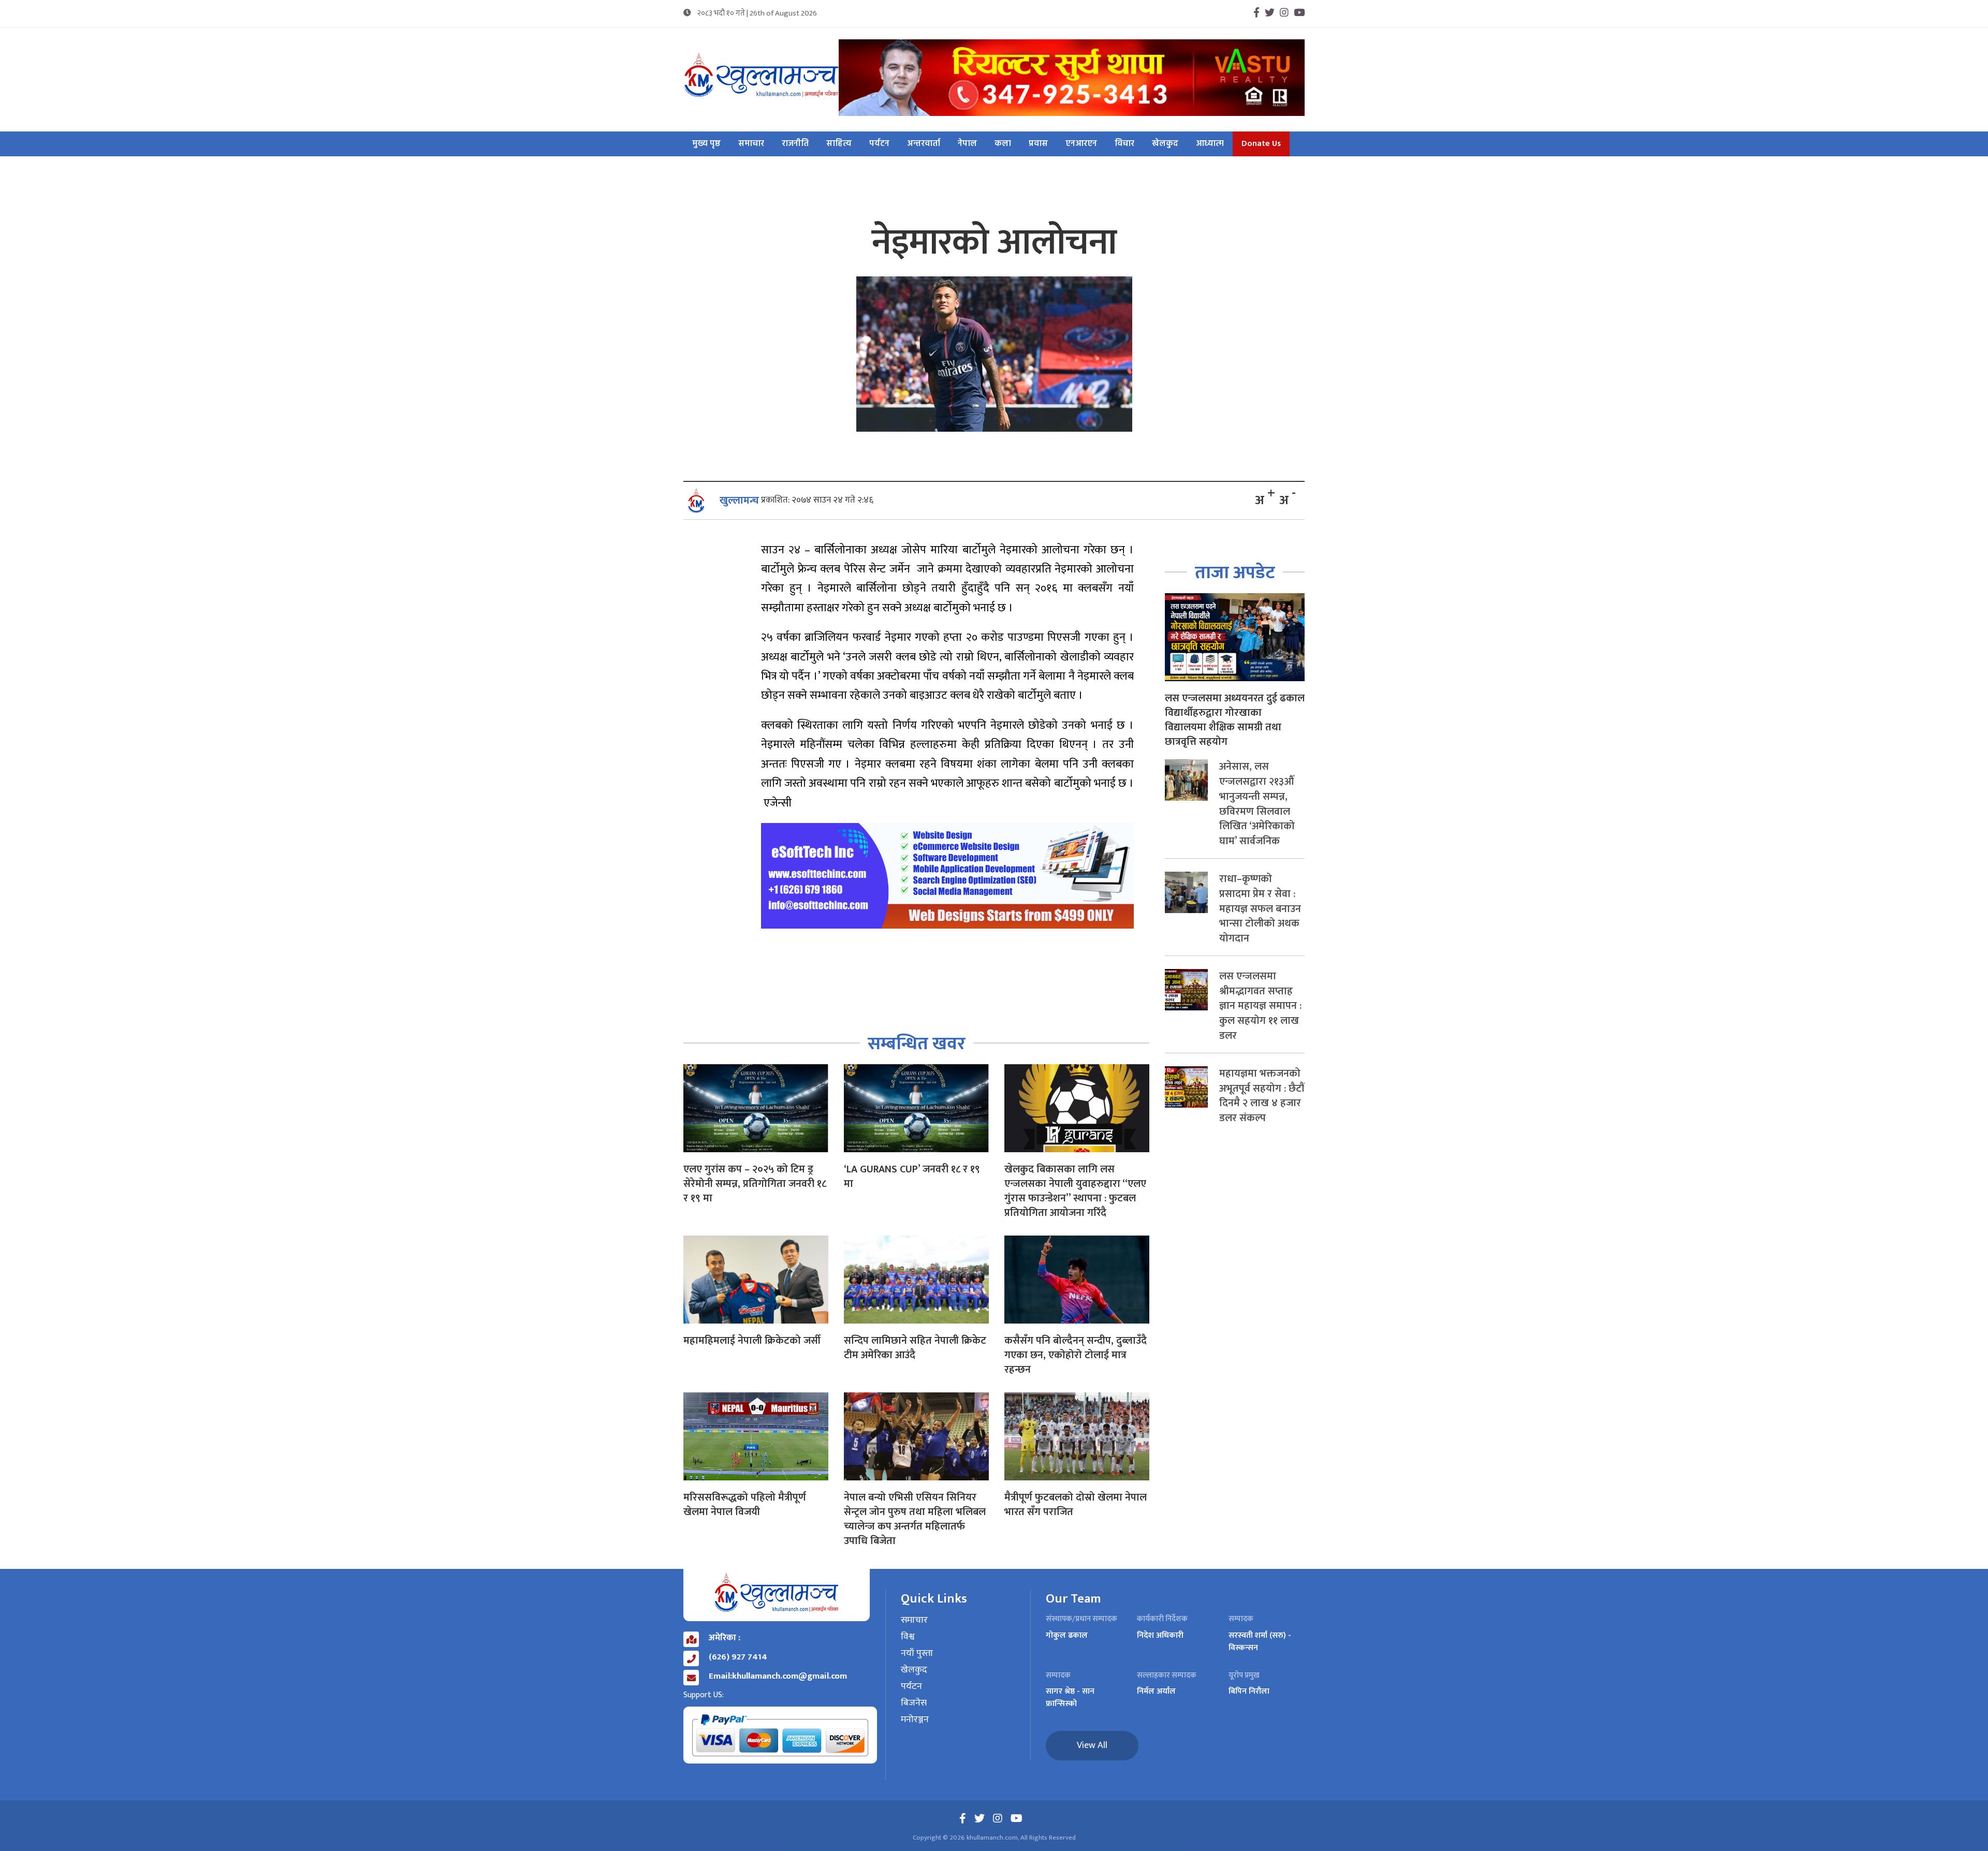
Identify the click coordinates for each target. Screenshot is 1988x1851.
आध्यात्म (1210, 144)
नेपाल (967, 144)
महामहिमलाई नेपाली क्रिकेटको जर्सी (752, 1341)
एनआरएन (1081, 144)
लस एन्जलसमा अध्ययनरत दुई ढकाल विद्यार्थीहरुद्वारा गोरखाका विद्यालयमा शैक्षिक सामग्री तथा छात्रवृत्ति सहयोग (1235, 720)
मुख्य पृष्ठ (706, 144)
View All (1092, 1745)
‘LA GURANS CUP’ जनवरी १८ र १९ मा (912, 1177)
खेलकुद (1165, 144)
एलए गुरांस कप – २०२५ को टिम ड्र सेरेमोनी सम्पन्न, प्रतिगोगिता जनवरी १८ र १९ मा (755, 1184)
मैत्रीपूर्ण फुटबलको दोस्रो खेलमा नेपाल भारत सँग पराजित (1076, 1505)
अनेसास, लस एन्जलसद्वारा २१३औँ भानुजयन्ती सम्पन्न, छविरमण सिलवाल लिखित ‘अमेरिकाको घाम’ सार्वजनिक (1257, 804)
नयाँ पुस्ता (917, 1654)
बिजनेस (914, 1703)
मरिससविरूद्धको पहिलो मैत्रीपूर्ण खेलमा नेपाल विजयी (745, 1505)
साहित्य (839, 144)
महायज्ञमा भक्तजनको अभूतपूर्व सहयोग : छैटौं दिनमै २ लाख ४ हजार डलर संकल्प (1262, 1096)
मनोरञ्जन (915, 1720)
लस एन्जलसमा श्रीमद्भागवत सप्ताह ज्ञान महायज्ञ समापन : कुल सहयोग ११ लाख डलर (1260, 1006)
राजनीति (795, 144)
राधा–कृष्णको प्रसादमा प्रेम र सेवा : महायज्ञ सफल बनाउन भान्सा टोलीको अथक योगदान (1260, 909)
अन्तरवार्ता (924, 144)
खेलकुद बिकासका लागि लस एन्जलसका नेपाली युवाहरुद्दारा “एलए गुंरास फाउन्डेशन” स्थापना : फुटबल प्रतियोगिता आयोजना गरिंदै (1075, 1191)
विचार (1124, 144)
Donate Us (1261, 144)
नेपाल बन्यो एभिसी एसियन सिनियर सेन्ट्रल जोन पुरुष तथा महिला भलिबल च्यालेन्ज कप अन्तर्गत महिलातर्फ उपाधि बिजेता (915, 1519)
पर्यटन (879, 144)
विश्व (908, 1637)
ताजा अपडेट (1235, 573)
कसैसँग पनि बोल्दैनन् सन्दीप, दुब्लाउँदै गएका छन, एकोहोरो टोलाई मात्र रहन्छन (1076, 1355)
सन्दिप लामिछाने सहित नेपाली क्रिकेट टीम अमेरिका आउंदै (915, 1348)
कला (1003, 144)
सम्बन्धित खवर (917, 1044)
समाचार (751, 144)
